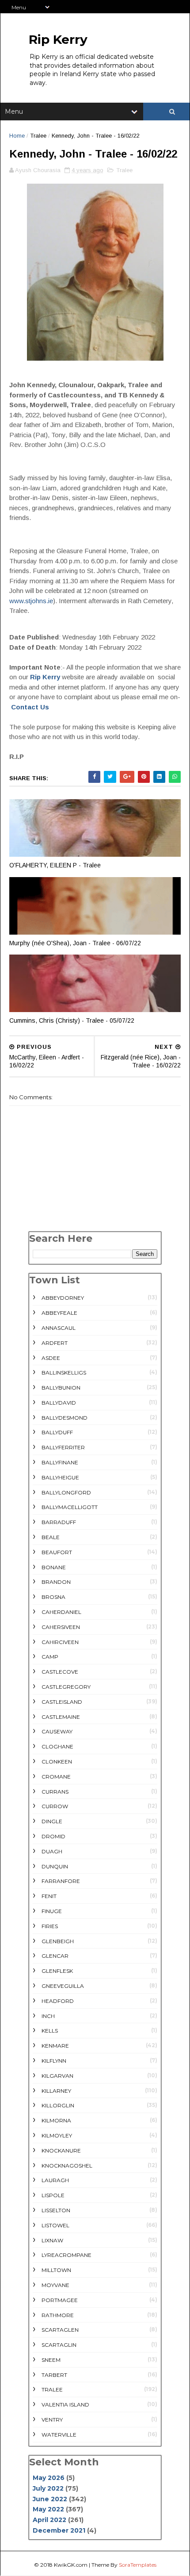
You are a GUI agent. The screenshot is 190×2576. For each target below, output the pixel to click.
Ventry (52, 2420)
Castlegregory (66, 1687)
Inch (48, 2016)
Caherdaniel (61, 1612)
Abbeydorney (63, 1298)
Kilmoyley (57, 2135)
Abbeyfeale (59, 1313)
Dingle (52, 1821)
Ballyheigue (60, 1477)
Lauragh (55, 2180)
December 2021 (59, 2530)
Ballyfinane (60, 1462)
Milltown (56, 2270)
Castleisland (62, 1702)
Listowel (55, 2225)
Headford (58, 2001)
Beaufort (57, 1552)
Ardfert (55, 1343)
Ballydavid (59, 1403)
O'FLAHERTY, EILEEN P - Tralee (55, 865)
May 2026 (49, 2478)
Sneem (51, 2360)
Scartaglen (60, 2330)
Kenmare (55, 2046)
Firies (50, 1926)
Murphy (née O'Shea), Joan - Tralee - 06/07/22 (75, 943)
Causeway (57, 1731)
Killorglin (58, 2105)
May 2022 (48, 2509)
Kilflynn (54, 2061)
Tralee (38, 136)
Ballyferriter (63, 1447)
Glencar (55, 1956)
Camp (50, 1657)
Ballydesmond (65, 1418)
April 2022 (49, 2520)
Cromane (56, 1777)
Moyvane (55, 2285)
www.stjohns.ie (31, 601)
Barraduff (59, 1522)
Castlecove (60, 1672)
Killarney (56, 2091)
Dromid (53, 1836)
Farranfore (61, 1881)
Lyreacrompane (66, 2255)
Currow (55, 1806)
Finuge (52, 1911)
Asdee (51, 1358)
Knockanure (61, 2151)
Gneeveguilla (63, 1986)
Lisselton (56, 2210)
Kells (50, 2031)
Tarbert (54, 2375)
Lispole (53, 2195)
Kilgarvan (57, 2076)
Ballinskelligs (64, 1373)
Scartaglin (59, 2345)
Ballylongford (66, 1492)
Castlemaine (61, 1717)
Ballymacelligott (70, 1507)
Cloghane (57, 1746)
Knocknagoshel (67, 2166)
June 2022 (50, 2499)
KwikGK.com (71, 2565)
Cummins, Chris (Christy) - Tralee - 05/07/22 (72, 1020)
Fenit (49, 1896)
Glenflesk (57, 1971)
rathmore (58, 2315)
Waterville (59, 2435)
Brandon (56, 1582)
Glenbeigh (58, 1941)
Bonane (54, 1567)
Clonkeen (57, 1762)
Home (17, 136)
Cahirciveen (60, 1642)
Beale (51, 1537)
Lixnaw (52, 2240)
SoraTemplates (138, 2565)
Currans (55, 1792)
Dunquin (55, 1866)
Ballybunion (61, 1388)
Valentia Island (65, 2405)
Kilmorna (56, 2120)
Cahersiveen (61, 1627)
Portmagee (60, 2300)
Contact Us (30, 707)
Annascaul (59, 1328)
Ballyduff (57, 1432)
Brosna (53, 1597)
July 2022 (48, 2488)
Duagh (52, 1851)
